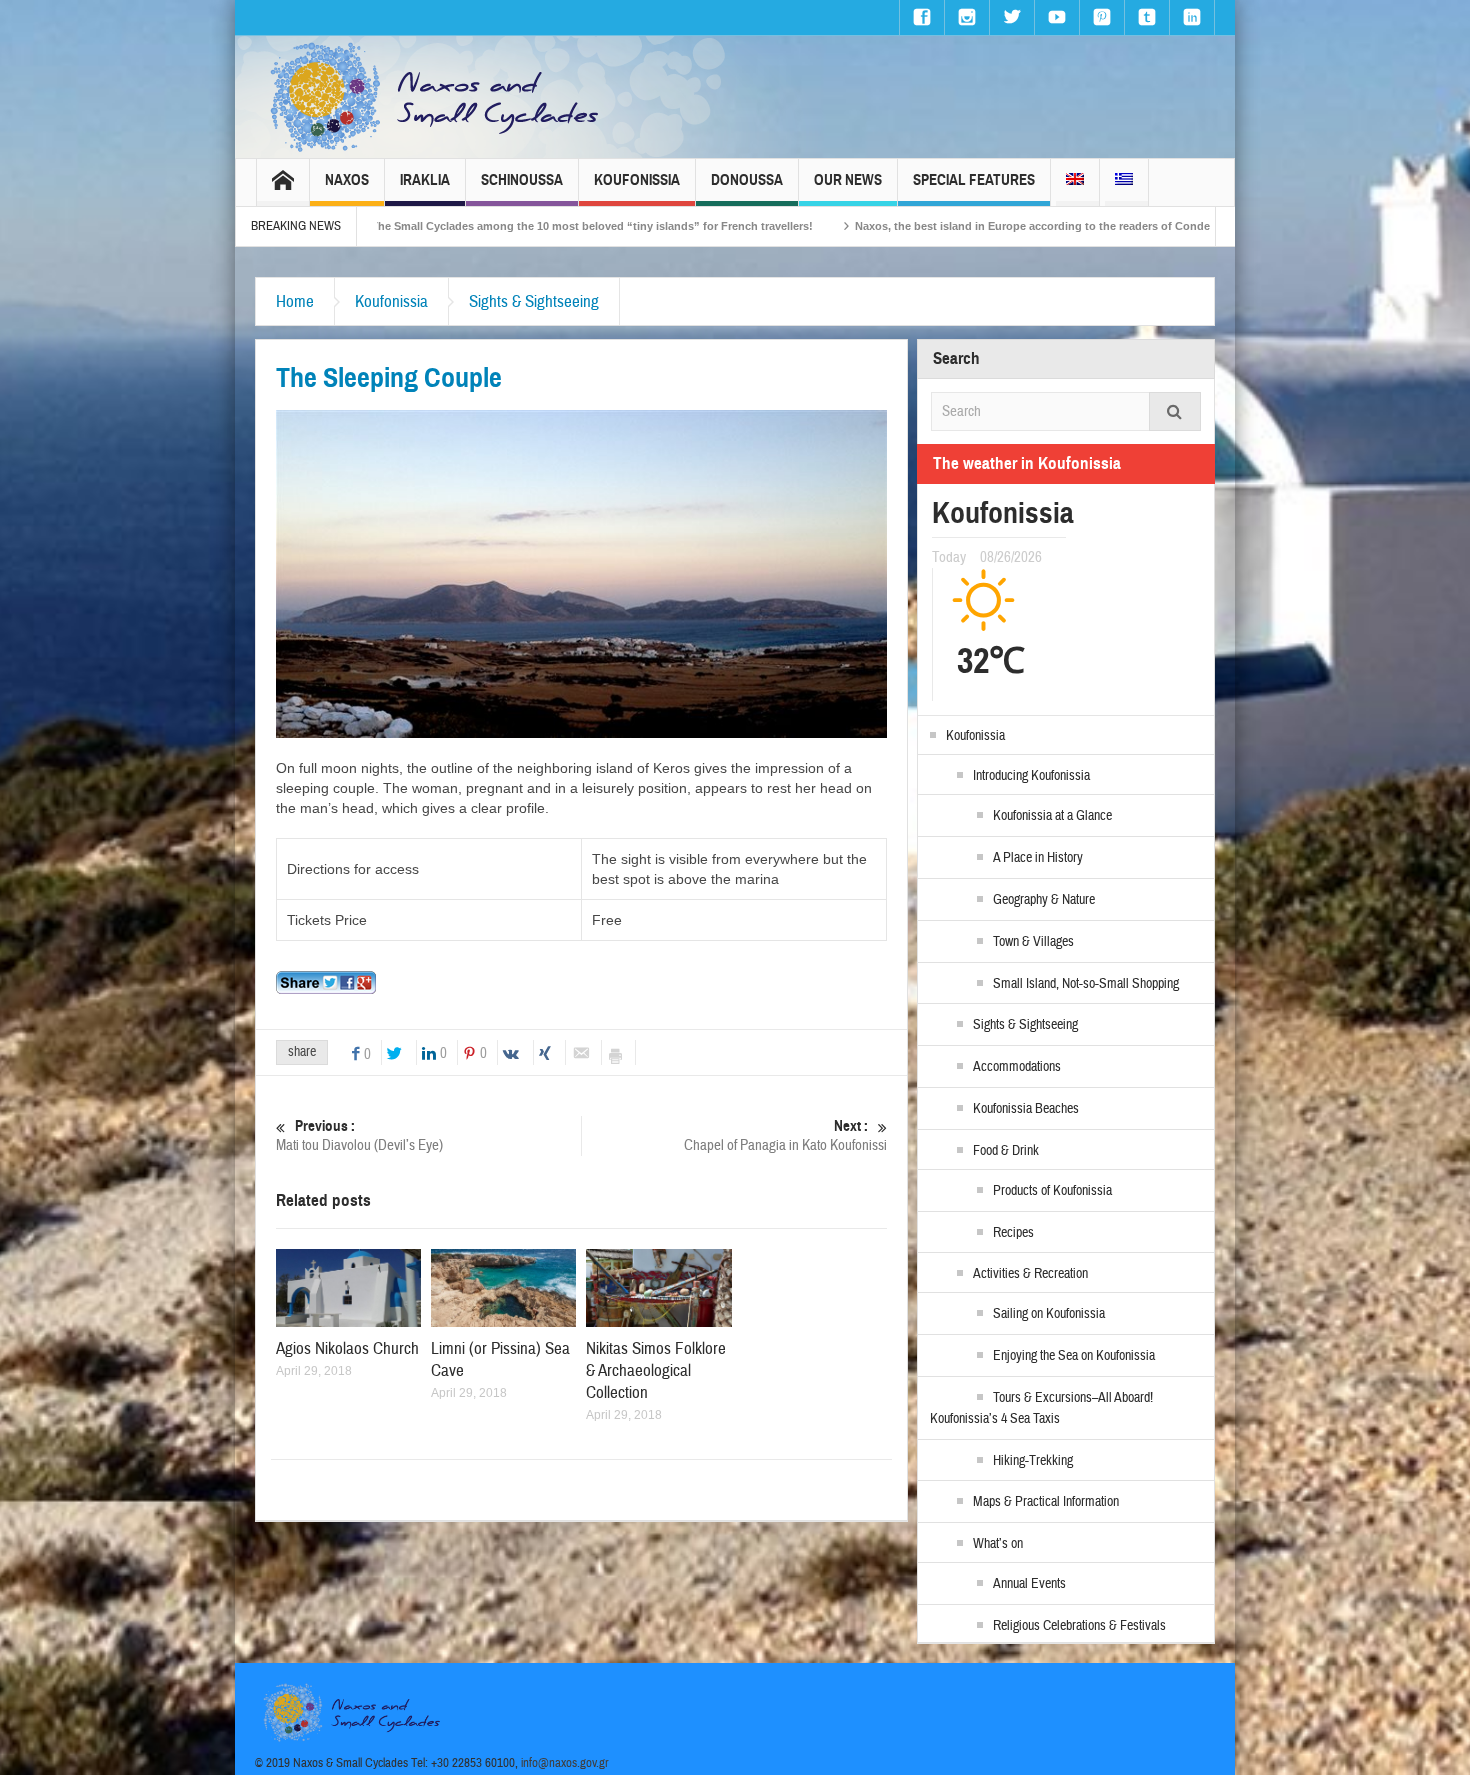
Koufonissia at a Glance (1052, 816)
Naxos (347, 180)
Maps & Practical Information (1046, 1502)
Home (295, 301)
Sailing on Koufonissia (1049, 1314)
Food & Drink (1006, 1151)
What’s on (998, 1544)
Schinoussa (522, 180)
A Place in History (1038, 858)
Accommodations (1017, 1067)
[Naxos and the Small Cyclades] (436, 97)
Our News (848, 180)
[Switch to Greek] (1124, 182)
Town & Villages (1033, 942)
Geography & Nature (1044, 900)
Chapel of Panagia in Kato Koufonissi (785, 1136)
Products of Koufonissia (1052, 1191)
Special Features (974, 180)
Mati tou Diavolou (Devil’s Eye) (359, 1136)
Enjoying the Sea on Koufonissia (1074, 1356)
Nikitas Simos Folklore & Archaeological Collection (656, 1370)
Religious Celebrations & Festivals (1079, 1626)
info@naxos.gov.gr (565, 1763)
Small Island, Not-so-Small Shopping (1086, 984)
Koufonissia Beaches (1026, 1109)
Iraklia (425, 180)
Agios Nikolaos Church (347, 1348)
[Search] (1175, 411)
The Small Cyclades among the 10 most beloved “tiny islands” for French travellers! (480, 226)
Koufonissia (637, 180)
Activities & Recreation (1030, 1274)
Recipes (1013, 1233)
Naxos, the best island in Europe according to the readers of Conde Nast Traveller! (959, 226)
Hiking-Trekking (1033, 1461)
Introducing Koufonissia (1031, 776)
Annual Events (1029, 1584)
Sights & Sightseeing (534, 301)
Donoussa (747, 180)
